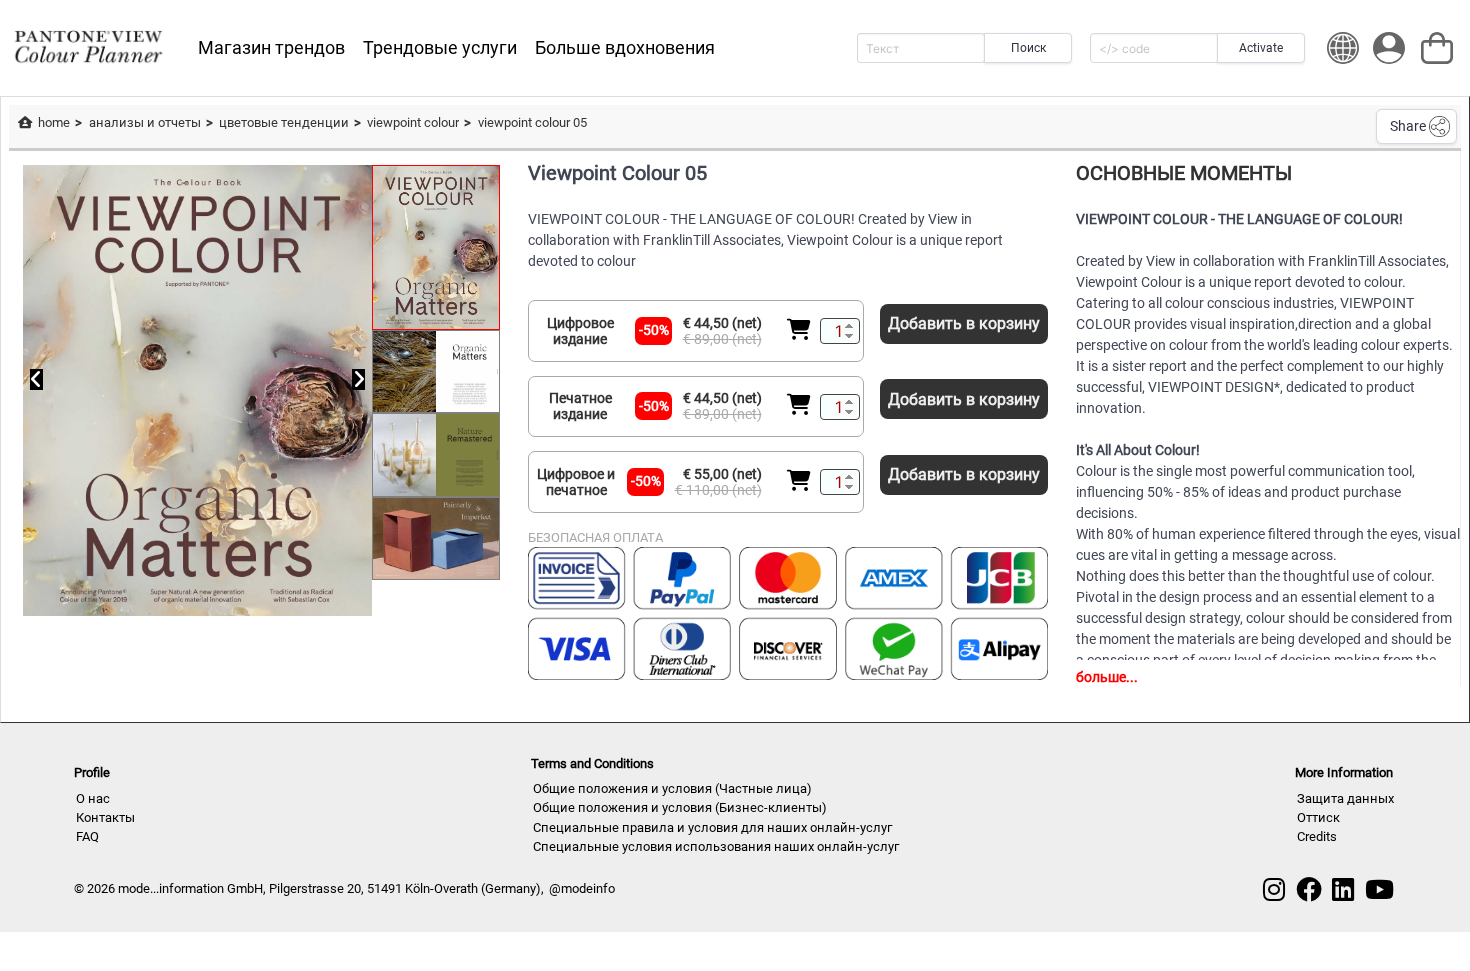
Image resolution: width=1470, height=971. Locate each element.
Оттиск (1318, 817)
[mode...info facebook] (1309, 890)
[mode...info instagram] (1274, 890)
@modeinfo (582, 888)
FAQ (87, 836)
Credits (1317, 836)
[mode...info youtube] (1379, 890)
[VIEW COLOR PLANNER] (88, 48)
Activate (1261, 48)
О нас (93, 798)
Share (1408, 126)
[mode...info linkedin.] (1343, 890)
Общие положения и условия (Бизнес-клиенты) (680, 807)
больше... (1107, 677)
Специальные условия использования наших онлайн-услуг (716, 846)
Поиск (1028, 48)
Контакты (105, 817)
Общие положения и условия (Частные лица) (672, 788)
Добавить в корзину (964, 323)
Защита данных (1345, 798)
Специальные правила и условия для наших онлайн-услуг (712, 827)
